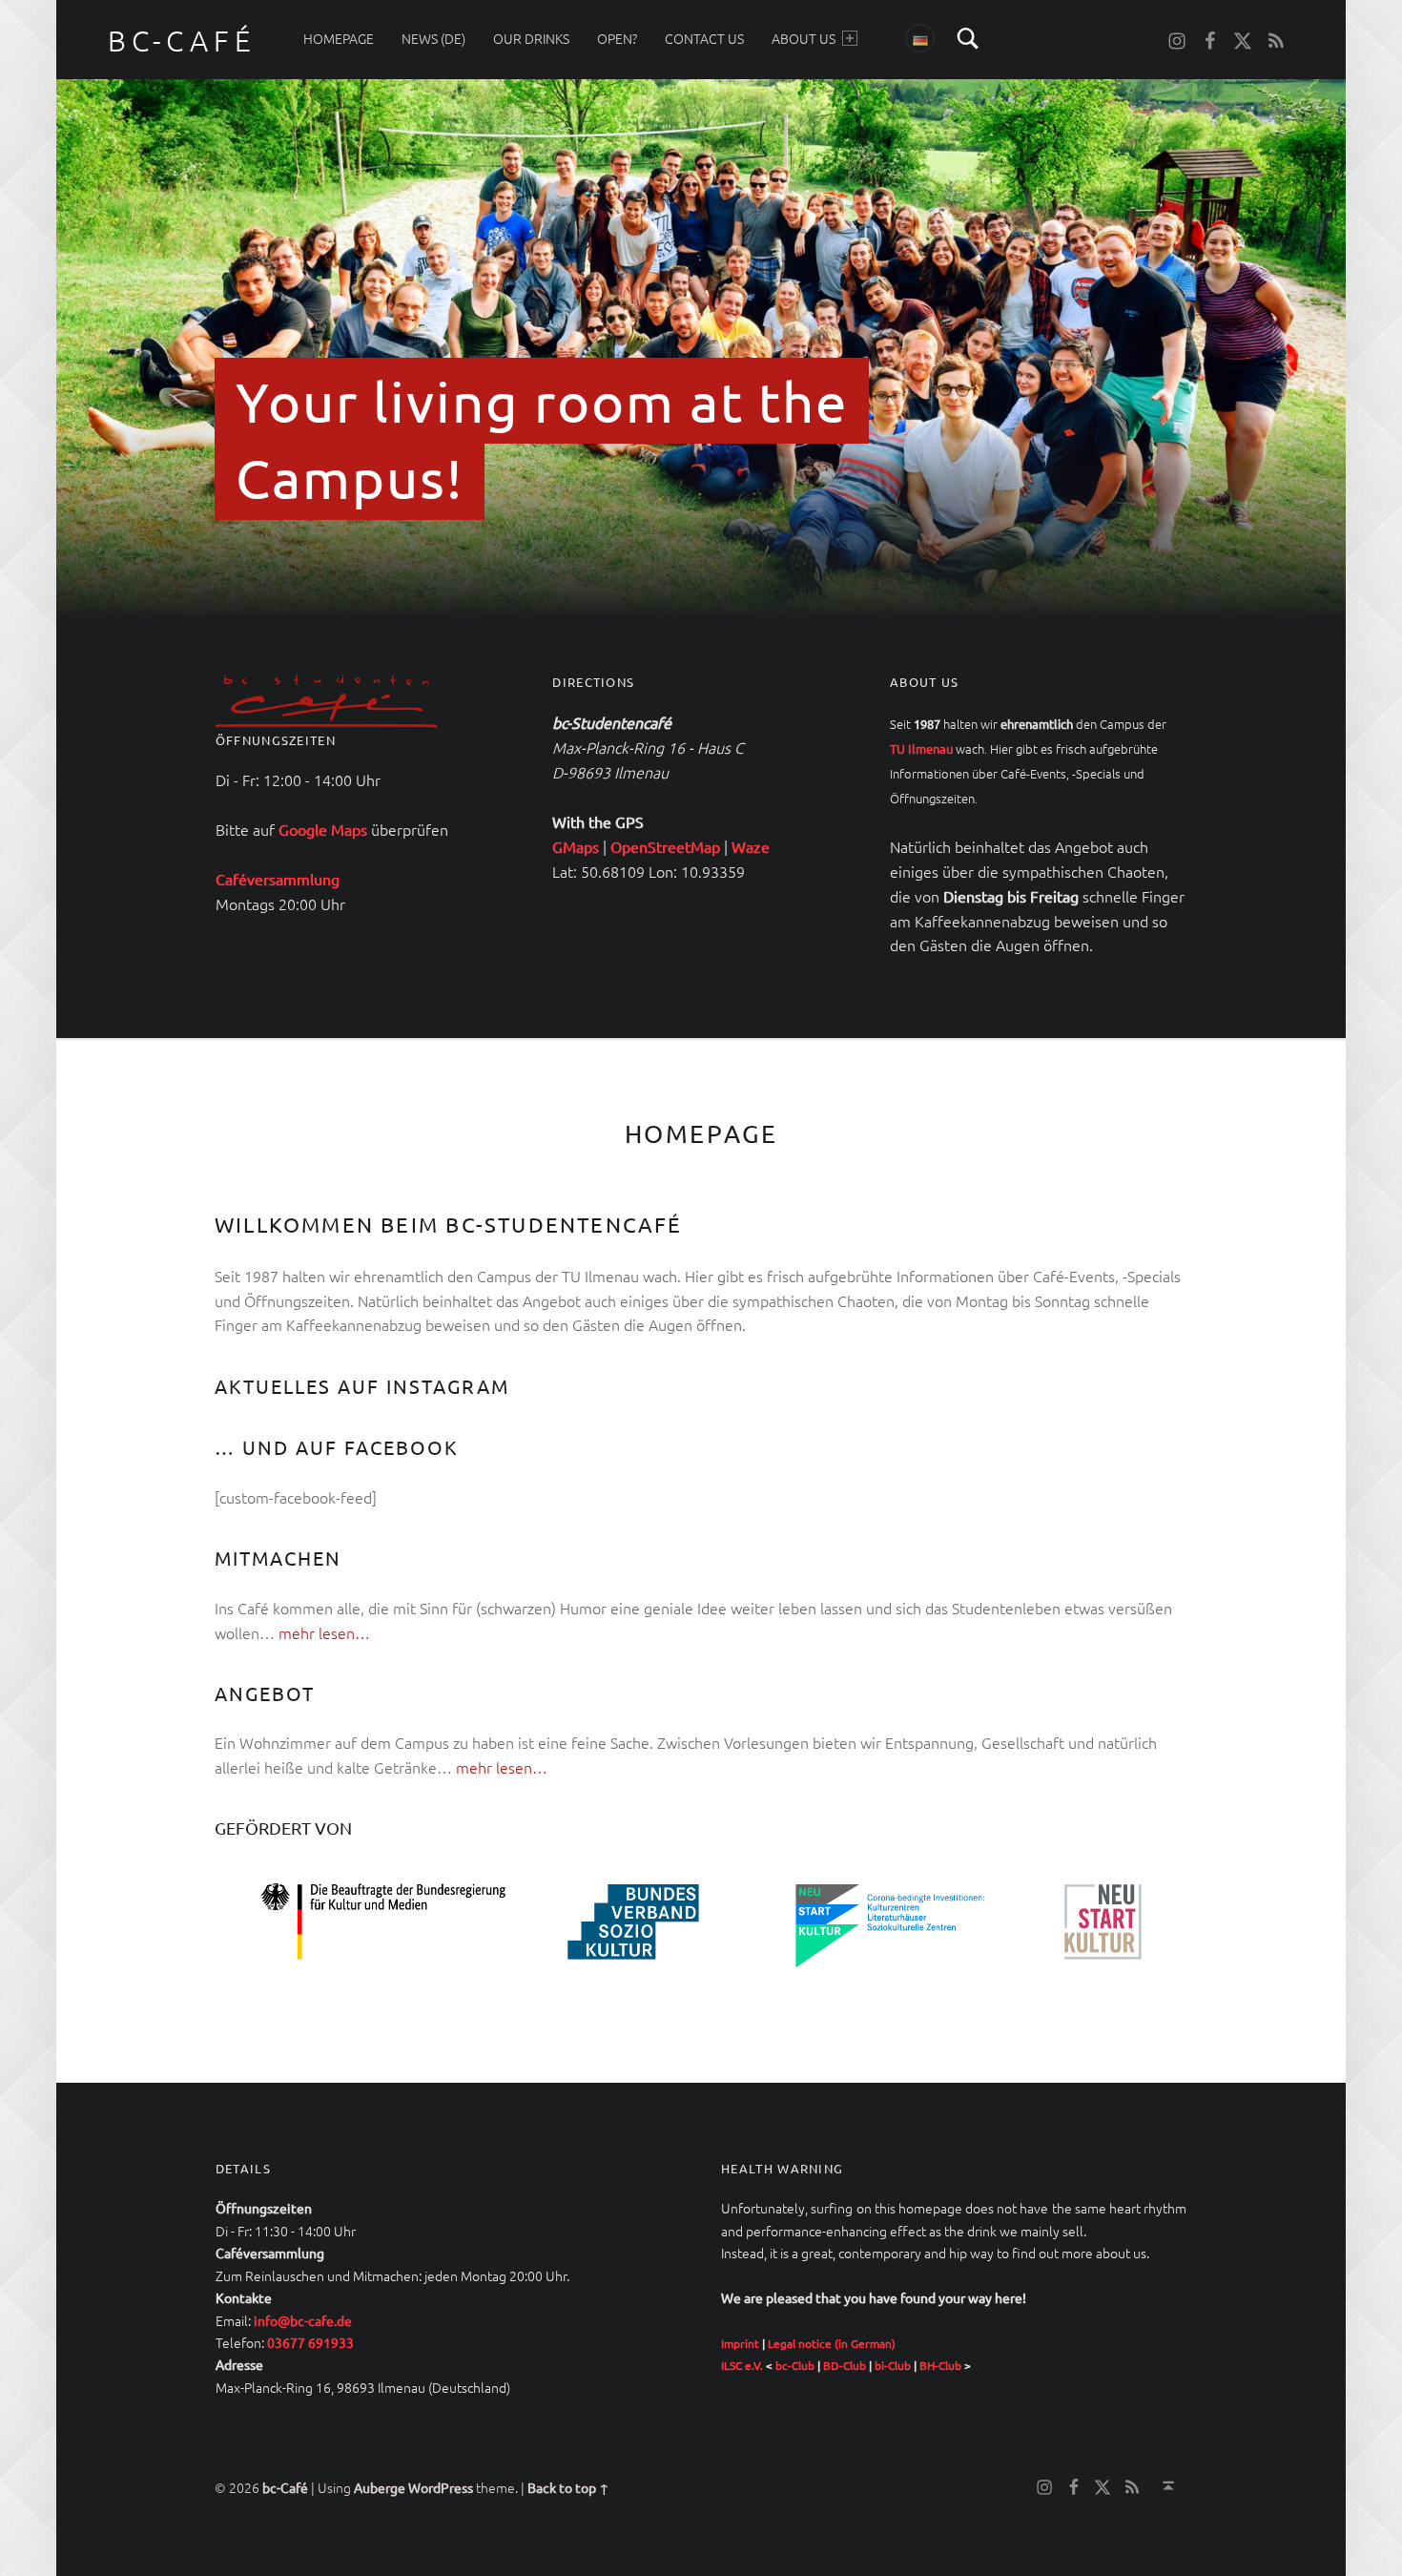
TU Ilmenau (921, 748)
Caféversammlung (278, 879)
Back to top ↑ (568, 2487)
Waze (751, 846)
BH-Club (940, 2365)
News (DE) (433, 38)
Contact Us (704, 38)
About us (804, 38)
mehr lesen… (324, 1632)
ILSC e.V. (742, 2365)
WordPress (441, 2487)
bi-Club (893, 2365)
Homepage (339, 38)
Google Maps (323, 829)
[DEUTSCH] (920, 38)
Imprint (740, 2343)
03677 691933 (310, 2342)
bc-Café (285, 2487)
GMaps (576, 846)
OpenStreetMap (665, 846)
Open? (617, 38)
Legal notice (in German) (832, 2343)
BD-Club (845, 2365)
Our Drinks (531, 38)
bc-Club (795, 2365)
